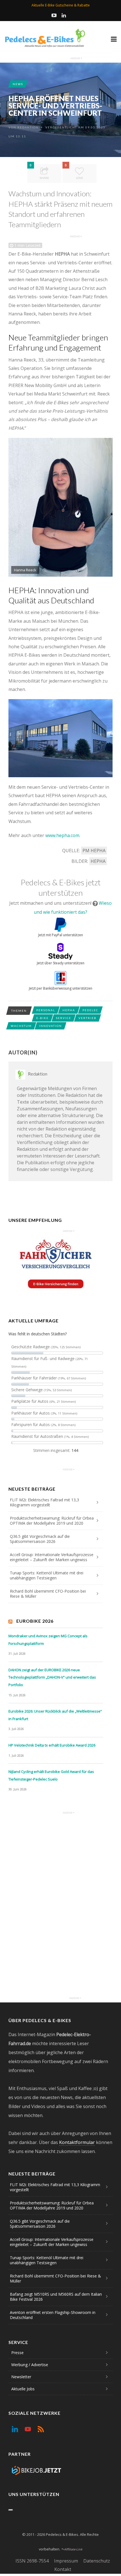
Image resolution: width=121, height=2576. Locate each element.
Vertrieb (88, 1018)
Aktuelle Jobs (23, 2389)
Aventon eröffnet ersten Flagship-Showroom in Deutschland (53, 2315)
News (18, 84)
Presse (17, 2353)
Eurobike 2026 (35, 1621)
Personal (46, 1010)
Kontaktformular (77, 2142)
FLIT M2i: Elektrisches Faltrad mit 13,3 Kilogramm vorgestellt (44, 1502)
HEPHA (98, 861)
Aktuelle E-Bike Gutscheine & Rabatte (61, 5)
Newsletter (21, 2377)
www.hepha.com (62, 835)
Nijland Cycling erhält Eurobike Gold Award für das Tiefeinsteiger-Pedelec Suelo (51, 1775)
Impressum (66, 2561)
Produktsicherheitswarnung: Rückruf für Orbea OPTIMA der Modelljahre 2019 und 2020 (52, 1521)
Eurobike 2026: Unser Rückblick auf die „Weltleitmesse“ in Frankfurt (55, 1715)
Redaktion (28, 127)
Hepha (69, 1010)
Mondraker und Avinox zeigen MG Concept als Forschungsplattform (48, 1640)
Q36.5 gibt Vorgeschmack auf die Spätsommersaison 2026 (40, 1539)
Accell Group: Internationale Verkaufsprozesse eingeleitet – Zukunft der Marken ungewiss (52, 1557)
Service (64, 1018)
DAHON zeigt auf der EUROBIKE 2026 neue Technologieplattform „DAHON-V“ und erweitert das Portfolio (52, 1677)
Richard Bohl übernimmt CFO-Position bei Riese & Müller (48, 1594)
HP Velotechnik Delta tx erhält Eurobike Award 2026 (52, 1745)
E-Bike (42, 1018)
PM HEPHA (94, 851)
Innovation (51, 1026)
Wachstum (21, 1026)
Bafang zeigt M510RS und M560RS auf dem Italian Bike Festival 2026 (56, 2297)
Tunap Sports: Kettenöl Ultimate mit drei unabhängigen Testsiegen (47, 1575)
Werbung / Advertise (30, 2365)
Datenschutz (97, 2561)
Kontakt (63, 2569)
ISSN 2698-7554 (32, 2561)
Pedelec (90, 1010)
